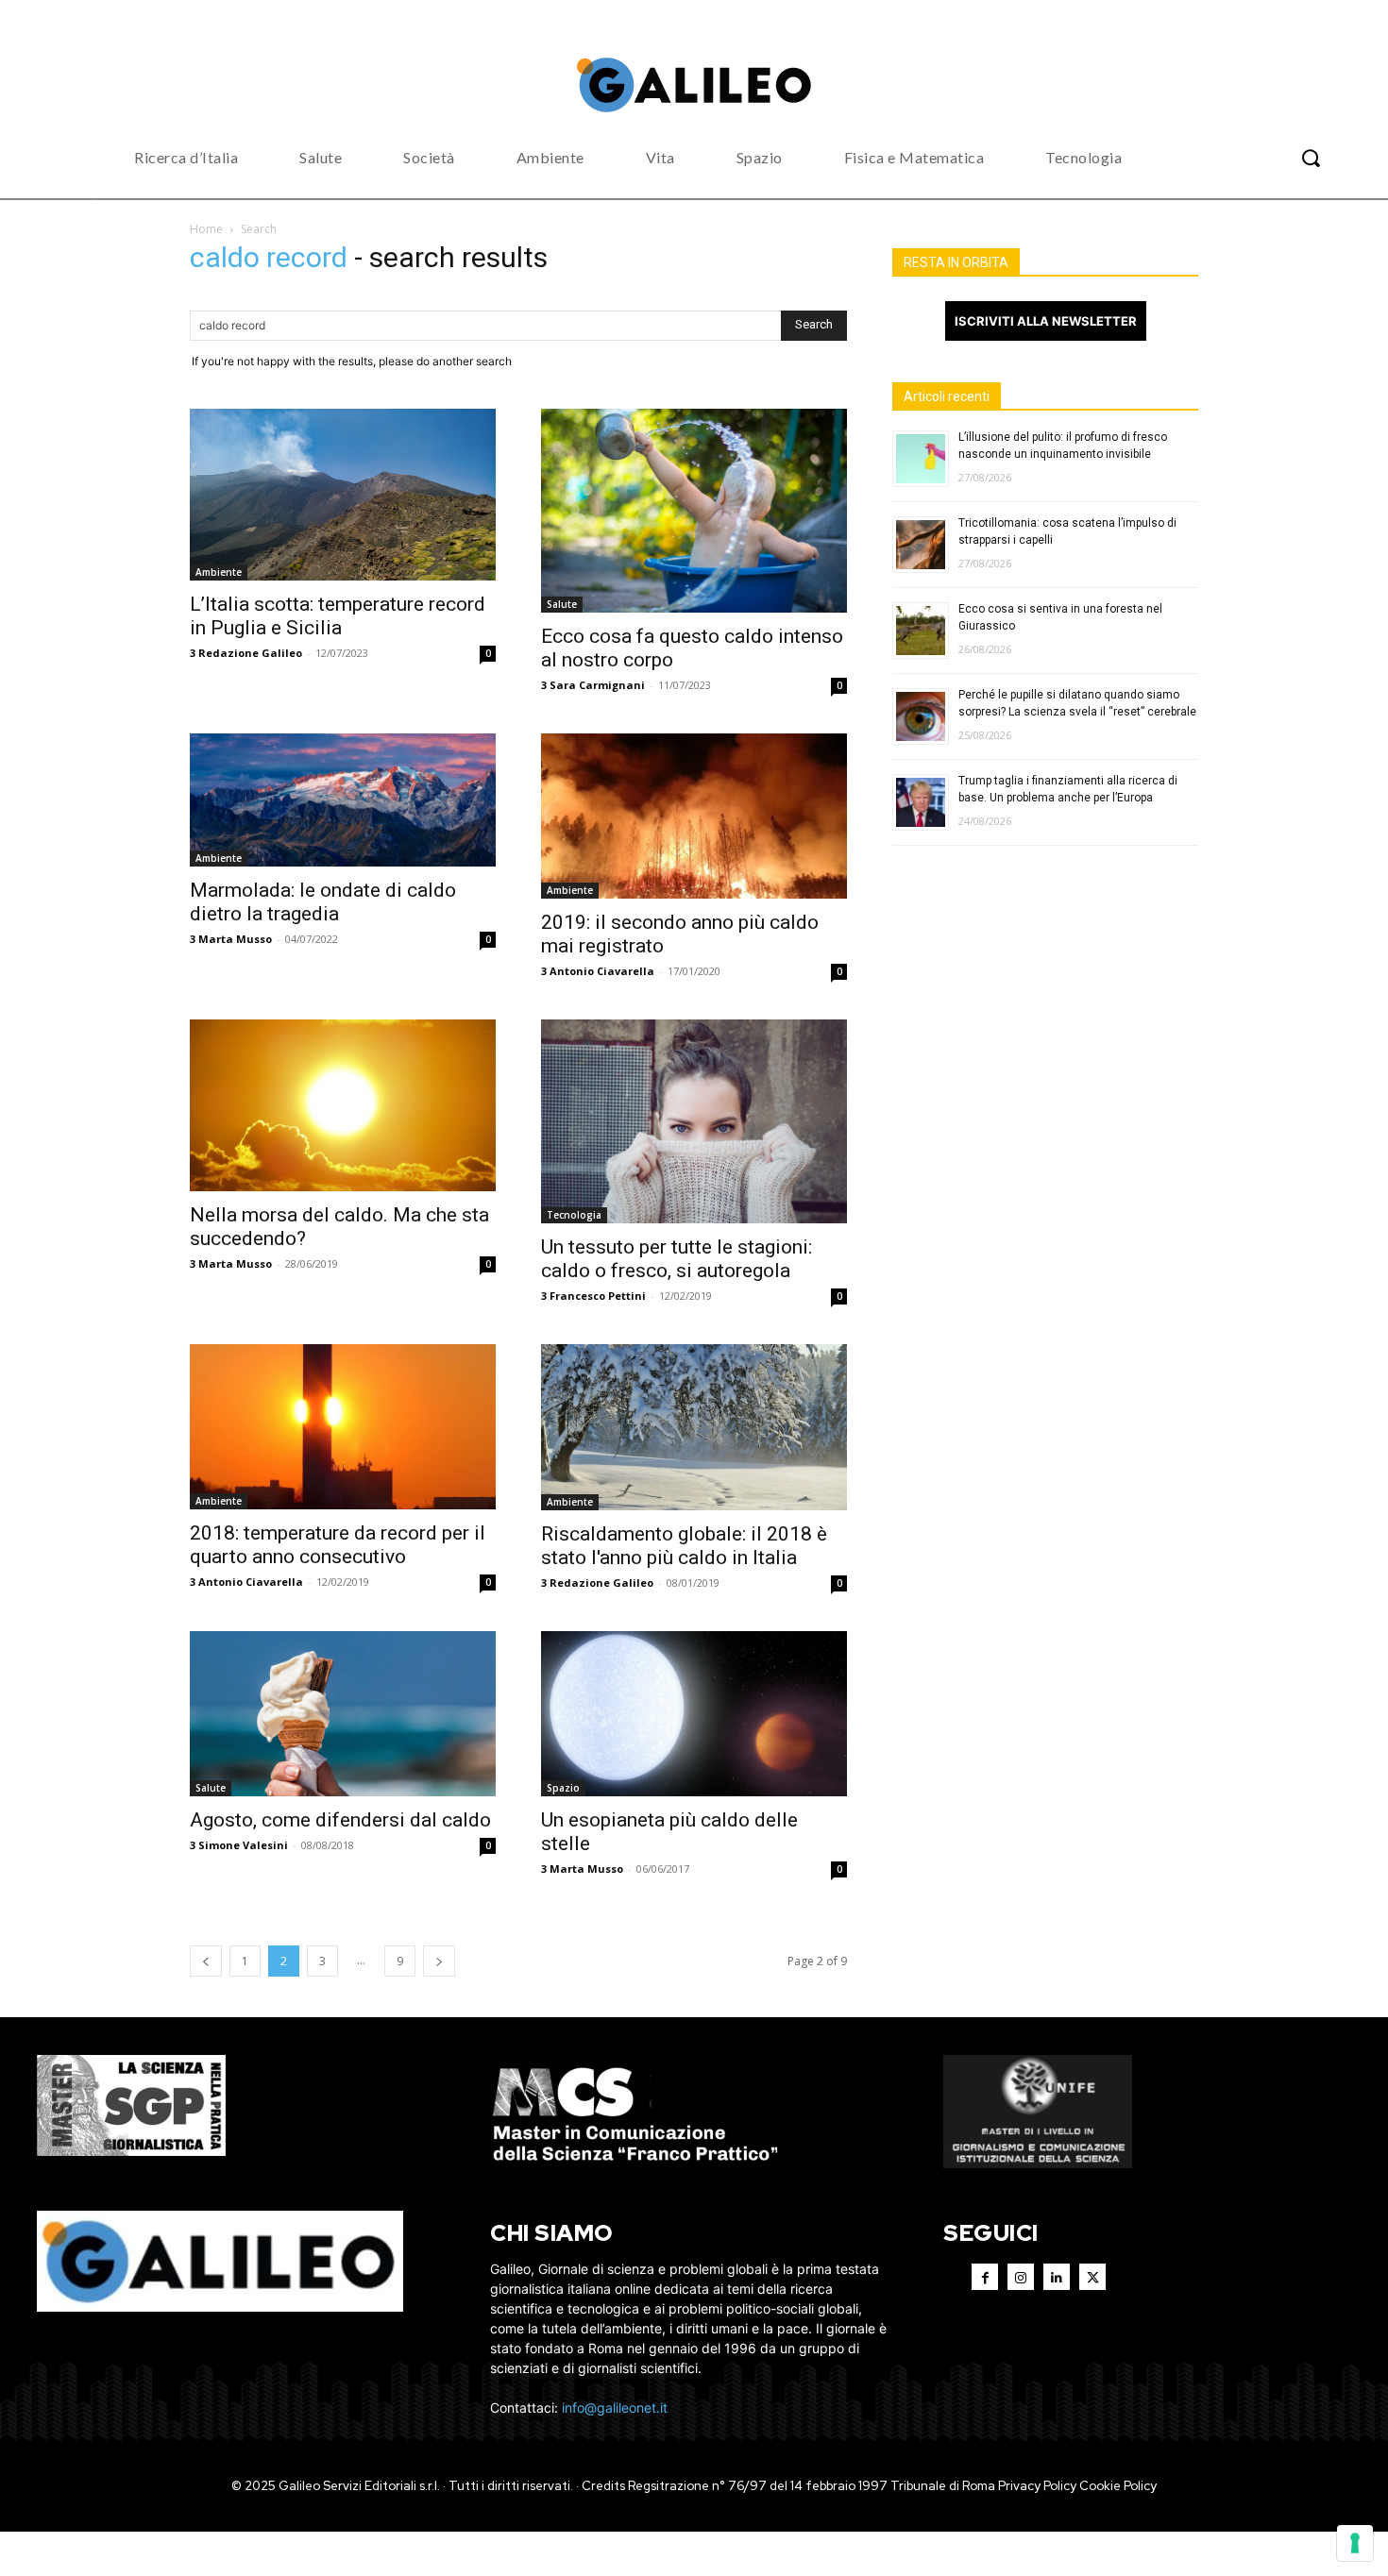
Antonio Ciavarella (602, 971)
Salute (562, 604)
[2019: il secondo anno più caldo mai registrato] (694, 817)
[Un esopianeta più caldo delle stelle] (694, 1714)
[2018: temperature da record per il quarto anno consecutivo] (343, 1427)
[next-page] (439, 1961)
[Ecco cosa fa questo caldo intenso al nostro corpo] (694, 511)
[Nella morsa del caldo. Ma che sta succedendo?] (343, 1105)
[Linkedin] (1057, 2277)
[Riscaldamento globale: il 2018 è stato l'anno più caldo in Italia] (694, 1427)
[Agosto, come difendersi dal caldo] (343, 1714)
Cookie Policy (1118, 2486)
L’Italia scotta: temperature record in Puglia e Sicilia (338, 616)
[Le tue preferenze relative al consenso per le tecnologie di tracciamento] (1355, 2543)
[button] (1311, 158)
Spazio (563, 1788)
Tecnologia (574, 1215)
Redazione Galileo (250, 653)
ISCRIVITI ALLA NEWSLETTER (1046, 321)
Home (206, 229)
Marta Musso (235, 939)
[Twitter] (1092, 2277)
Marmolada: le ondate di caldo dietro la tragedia (323, 902)
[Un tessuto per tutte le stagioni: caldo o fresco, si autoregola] (694, 1121)
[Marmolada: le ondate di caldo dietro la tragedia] (343, 800)
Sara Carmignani (597, 685)
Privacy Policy (1037, 2486)
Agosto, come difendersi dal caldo (340, 1820)
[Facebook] (985, 2277)
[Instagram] (1021, 2277)
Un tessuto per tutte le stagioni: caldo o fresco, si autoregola (677, 1259)
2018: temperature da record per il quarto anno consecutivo (338, 1545)
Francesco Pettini (598, 1296)
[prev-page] (206, 1961)
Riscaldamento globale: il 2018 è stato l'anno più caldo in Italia (684, 1546)
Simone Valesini (243, 1845)
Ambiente (219, 572)
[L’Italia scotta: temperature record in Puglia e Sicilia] (343, 495)
